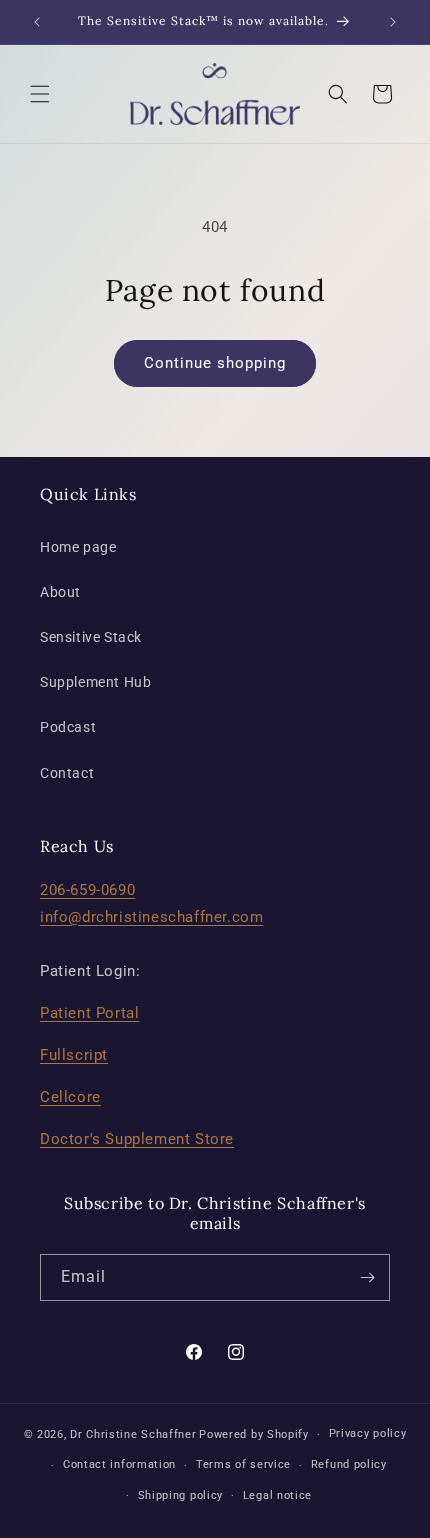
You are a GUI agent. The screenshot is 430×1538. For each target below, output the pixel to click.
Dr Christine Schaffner (133, 1434)
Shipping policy (181, 1495)
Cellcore (70, 1097)
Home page (78, 547)
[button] (40, 94)
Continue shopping (215, 363)
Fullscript (74, 1055)
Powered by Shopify (254, 1434)
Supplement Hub (95, 682)
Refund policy (349, 1464)
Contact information (119, 1464)
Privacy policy (368, 1433)
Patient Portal (89, 1013)
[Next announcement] (393, 22)
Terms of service (243, 1464)
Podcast (68, 727)
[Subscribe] (367, 1277)
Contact (67, 773)
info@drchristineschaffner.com (151, 917)
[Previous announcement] (37, 22)
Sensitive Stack (91, 637)
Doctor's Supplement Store (137, 1139)
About (60, 592)
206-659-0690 (87, 890)
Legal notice (277, 1495)
